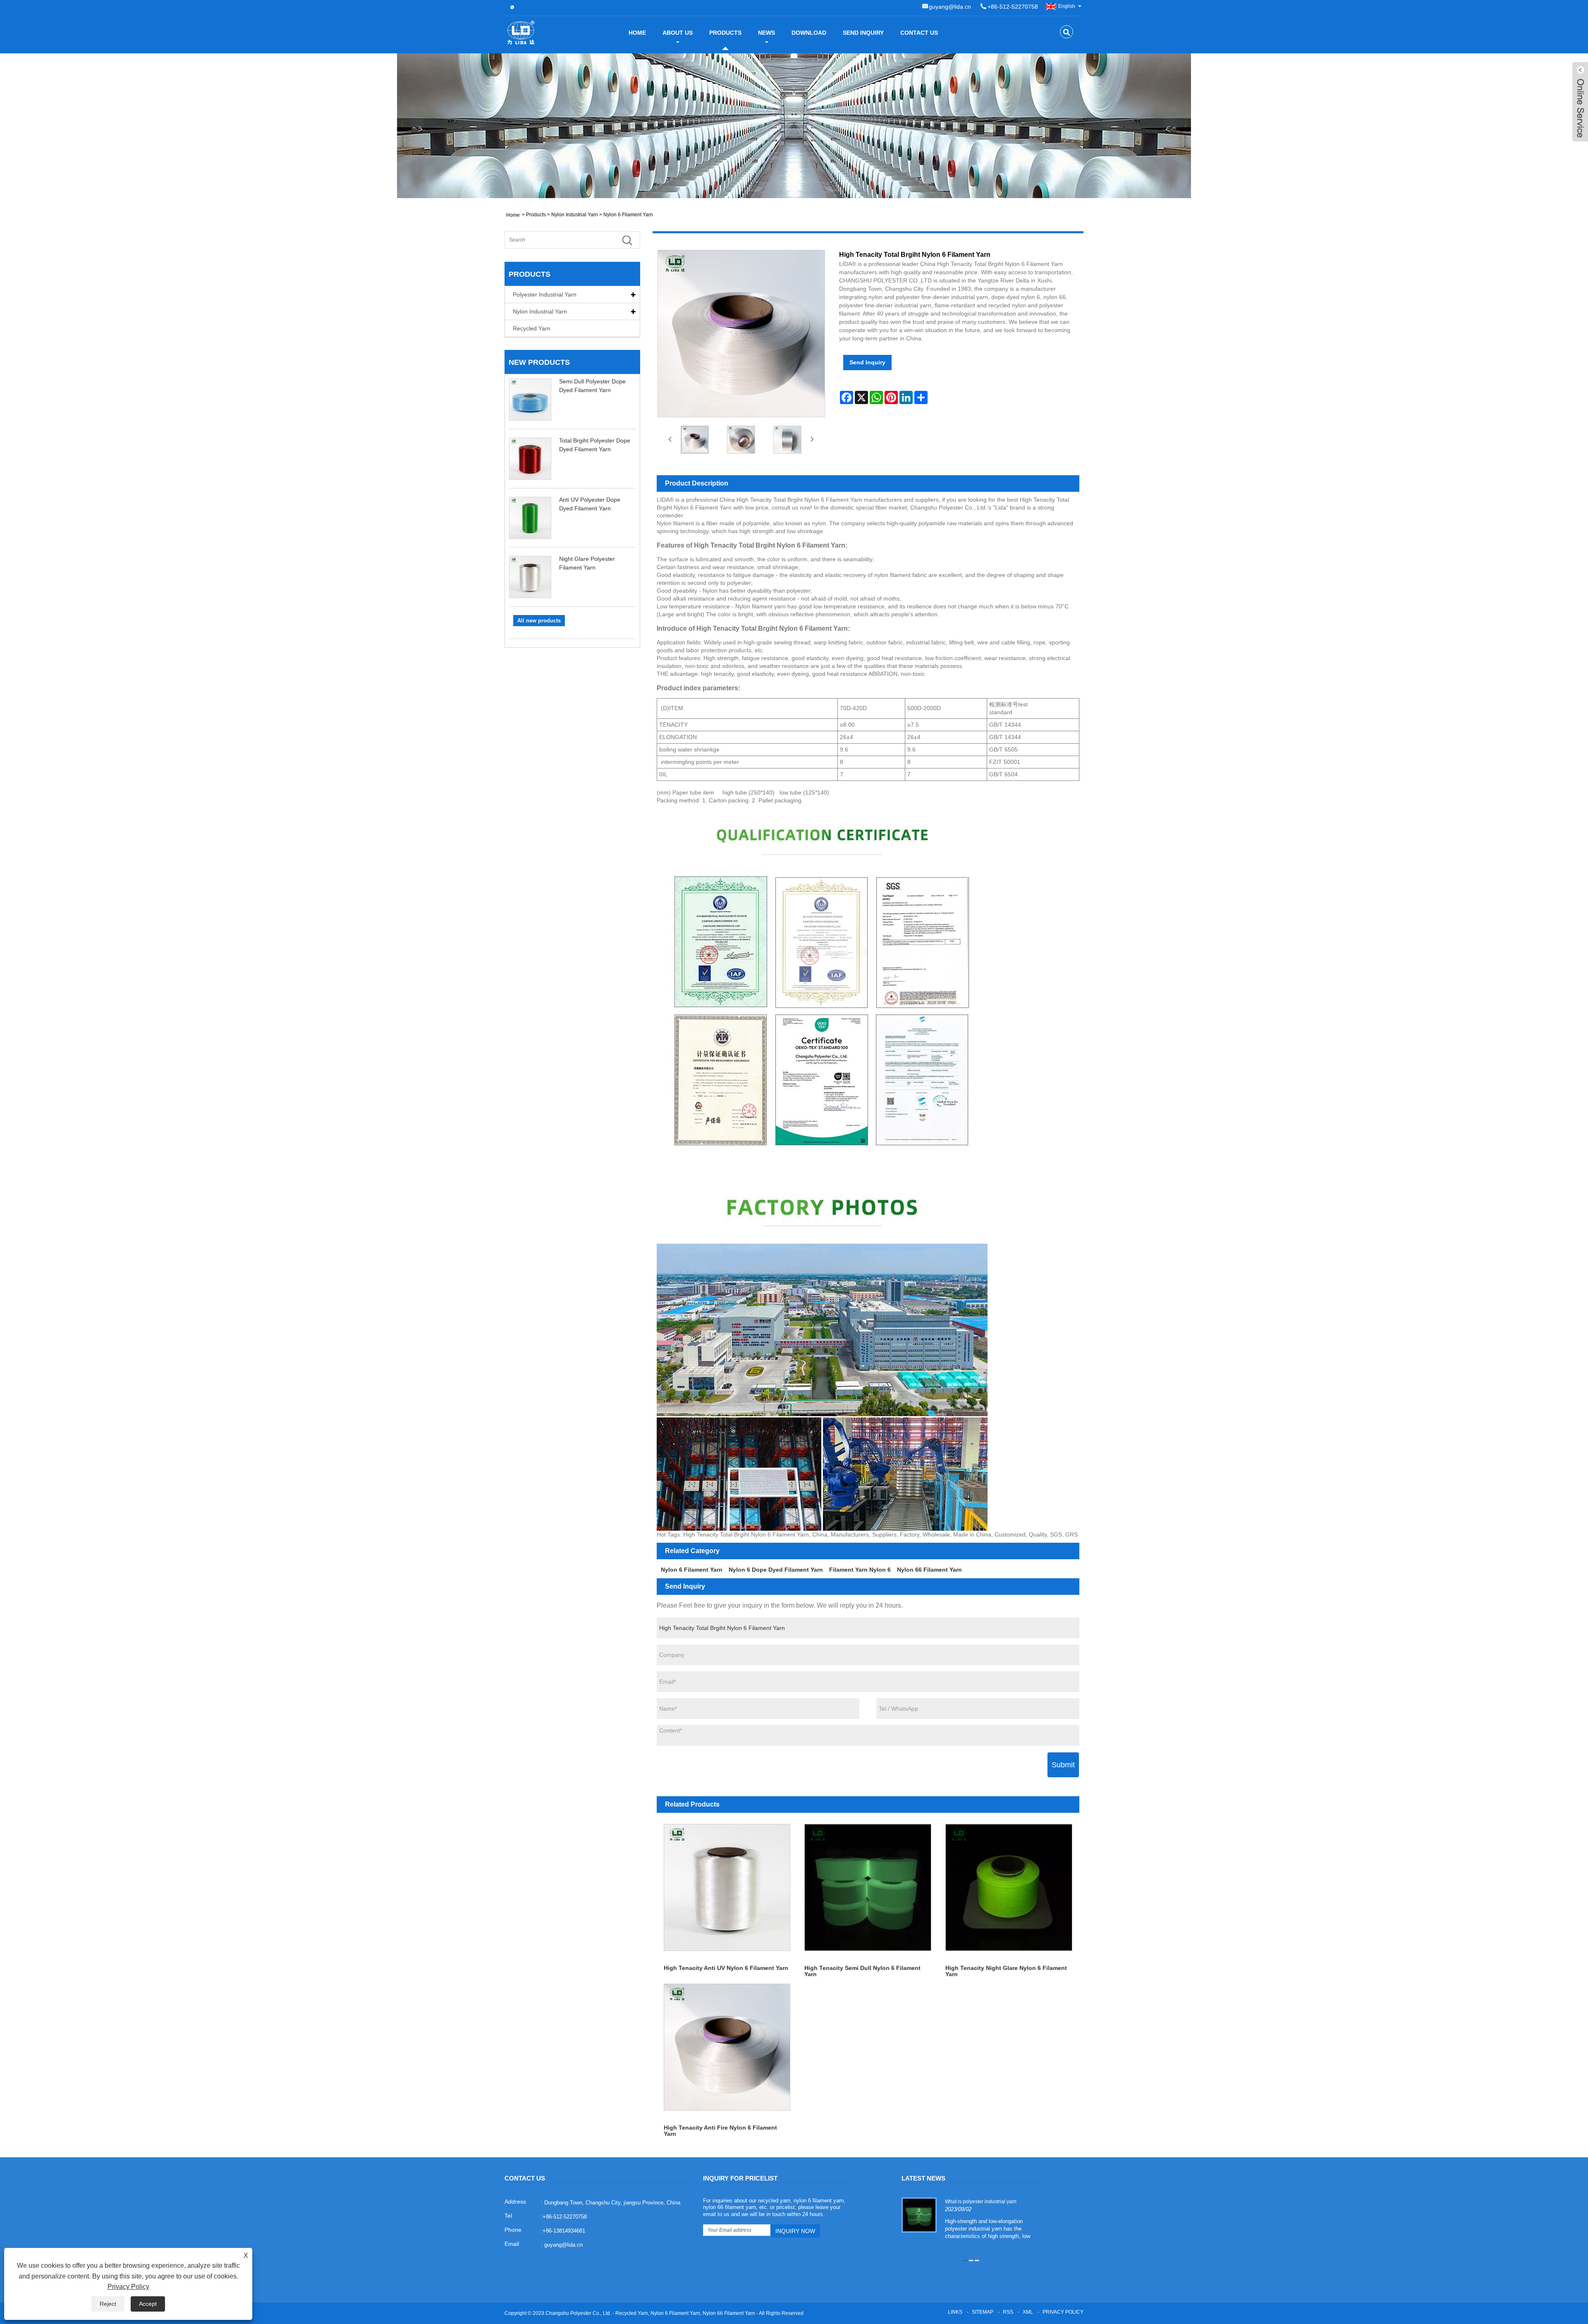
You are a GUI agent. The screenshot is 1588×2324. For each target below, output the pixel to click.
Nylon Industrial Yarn (575, 215)
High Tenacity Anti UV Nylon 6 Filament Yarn (726, 1968)
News (766, 33)
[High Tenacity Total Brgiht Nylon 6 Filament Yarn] (695, 440)
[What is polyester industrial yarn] (919, 2214)
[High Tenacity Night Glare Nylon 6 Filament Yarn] (1009, 1887)
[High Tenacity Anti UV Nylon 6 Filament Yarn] (727, 1887)
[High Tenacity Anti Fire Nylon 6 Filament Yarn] (727, 2047)
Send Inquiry (863, 33)
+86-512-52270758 (1013, 7)
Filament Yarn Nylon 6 (860, 1570)
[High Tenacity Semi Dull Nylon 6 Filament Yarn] (868, 1887)
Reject (108, 2304)
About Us (678, 33)
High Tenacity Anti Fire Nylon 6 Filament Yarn (720, 2130)
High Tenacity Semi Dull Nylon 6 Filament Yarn (862, 1971)
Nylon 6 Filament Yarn (628, 215)
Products (725, 33)
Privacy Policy (1063, 2312)
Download (809, 33)
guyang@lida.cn (950, 7)
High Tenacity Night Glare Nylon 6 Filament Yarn (1006, 1971)
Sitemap (983, 2312)
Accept (148, 2304)
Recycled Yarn (532, 328)
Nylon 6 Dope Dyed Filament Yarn (776, 1570)
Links (955, 2312)
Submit (1063, 1765)
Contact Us (919, 33)
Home (637, 33)
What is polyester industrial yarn (981, 2202)
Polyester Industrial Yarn (545, 294)
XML (1028, 2312)
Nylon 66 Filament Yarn (929, 1570)
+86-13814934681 (564, 2231)
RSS (1008, 2312)
